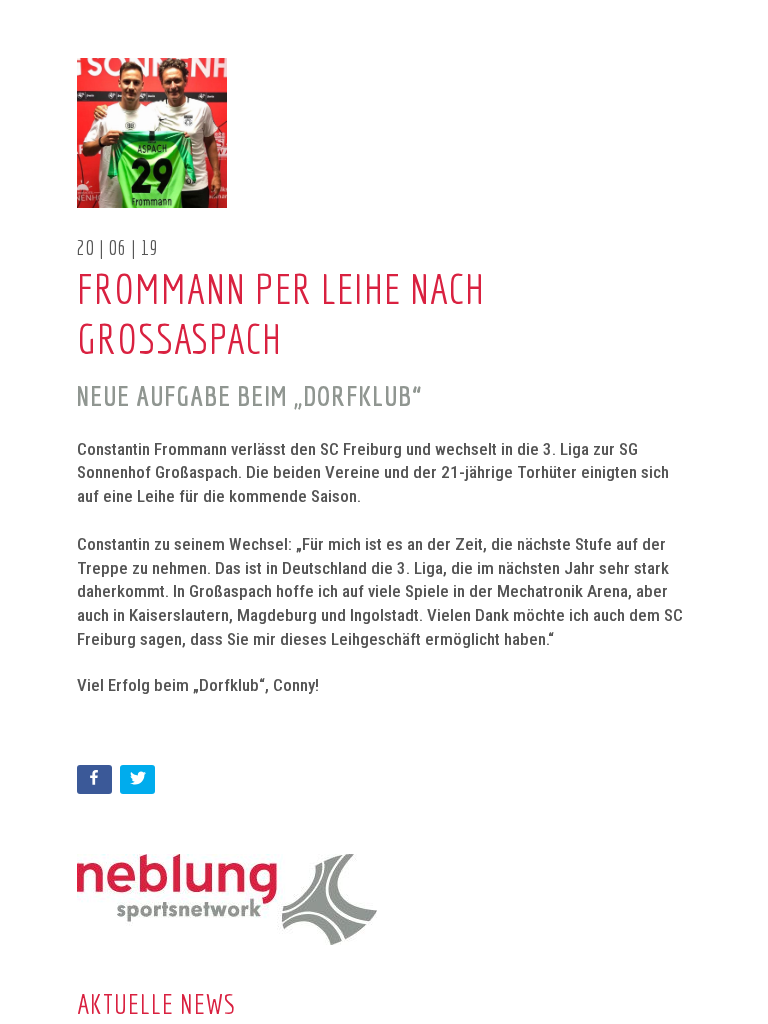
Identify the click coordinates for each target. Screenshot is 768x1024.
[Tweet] (139, 783)
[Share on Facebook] (96, 783)
